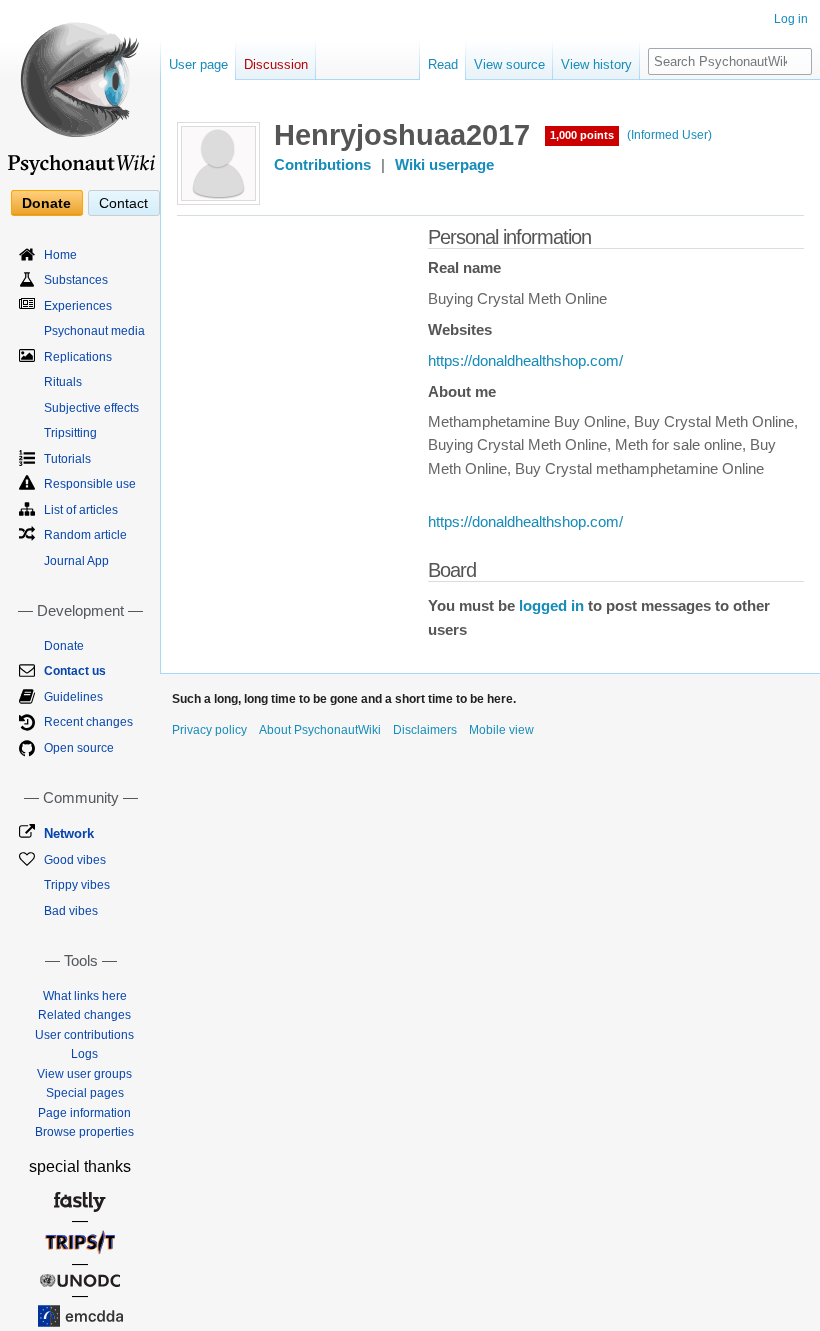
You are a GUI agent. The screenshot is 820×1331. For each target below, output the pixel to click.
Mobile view (501, 730)
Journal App (76, 561)
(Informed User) (669, 135)
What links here (85, 996)
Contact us (75, 671)
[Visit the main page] (80, 90)
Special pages (85, 1093)
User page (198, 64)
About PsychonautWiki (320, 730)
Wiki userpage (444, 165)
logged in (551, 606)
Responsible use (90, 484)
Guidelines (73, 697)
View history (596, 64)
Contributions (322, 165)
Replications (78, 357)
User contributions (84, 1035)
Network (69, 833)
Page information (84, 1113)
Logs (84, 1054)
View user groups (84, 1074)
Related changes (84, 1015)
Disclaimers (425, 730)
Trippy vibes (77, 885)
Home (60, 255)
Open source (79, 748)
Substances (76, 280)
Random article (85, 535)
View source (509, 64)
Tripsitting (70, 433)
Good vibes (75, 860)
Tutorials (67, 459)
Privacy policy (209, 730)
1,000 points (582, 135)
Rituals (63, 382)
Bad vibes (71, 911)
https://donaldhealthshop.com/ (525, 361)
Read (443, 64)
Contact (123, 203)
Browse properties (84, 1132)
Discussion (276, 64)
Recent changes (88, 722)
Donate (46, 203)
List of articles (81, 510)
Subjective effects (91, 408)
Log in (791, 19)
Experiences (78, 306)
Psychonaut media (94, 331)
